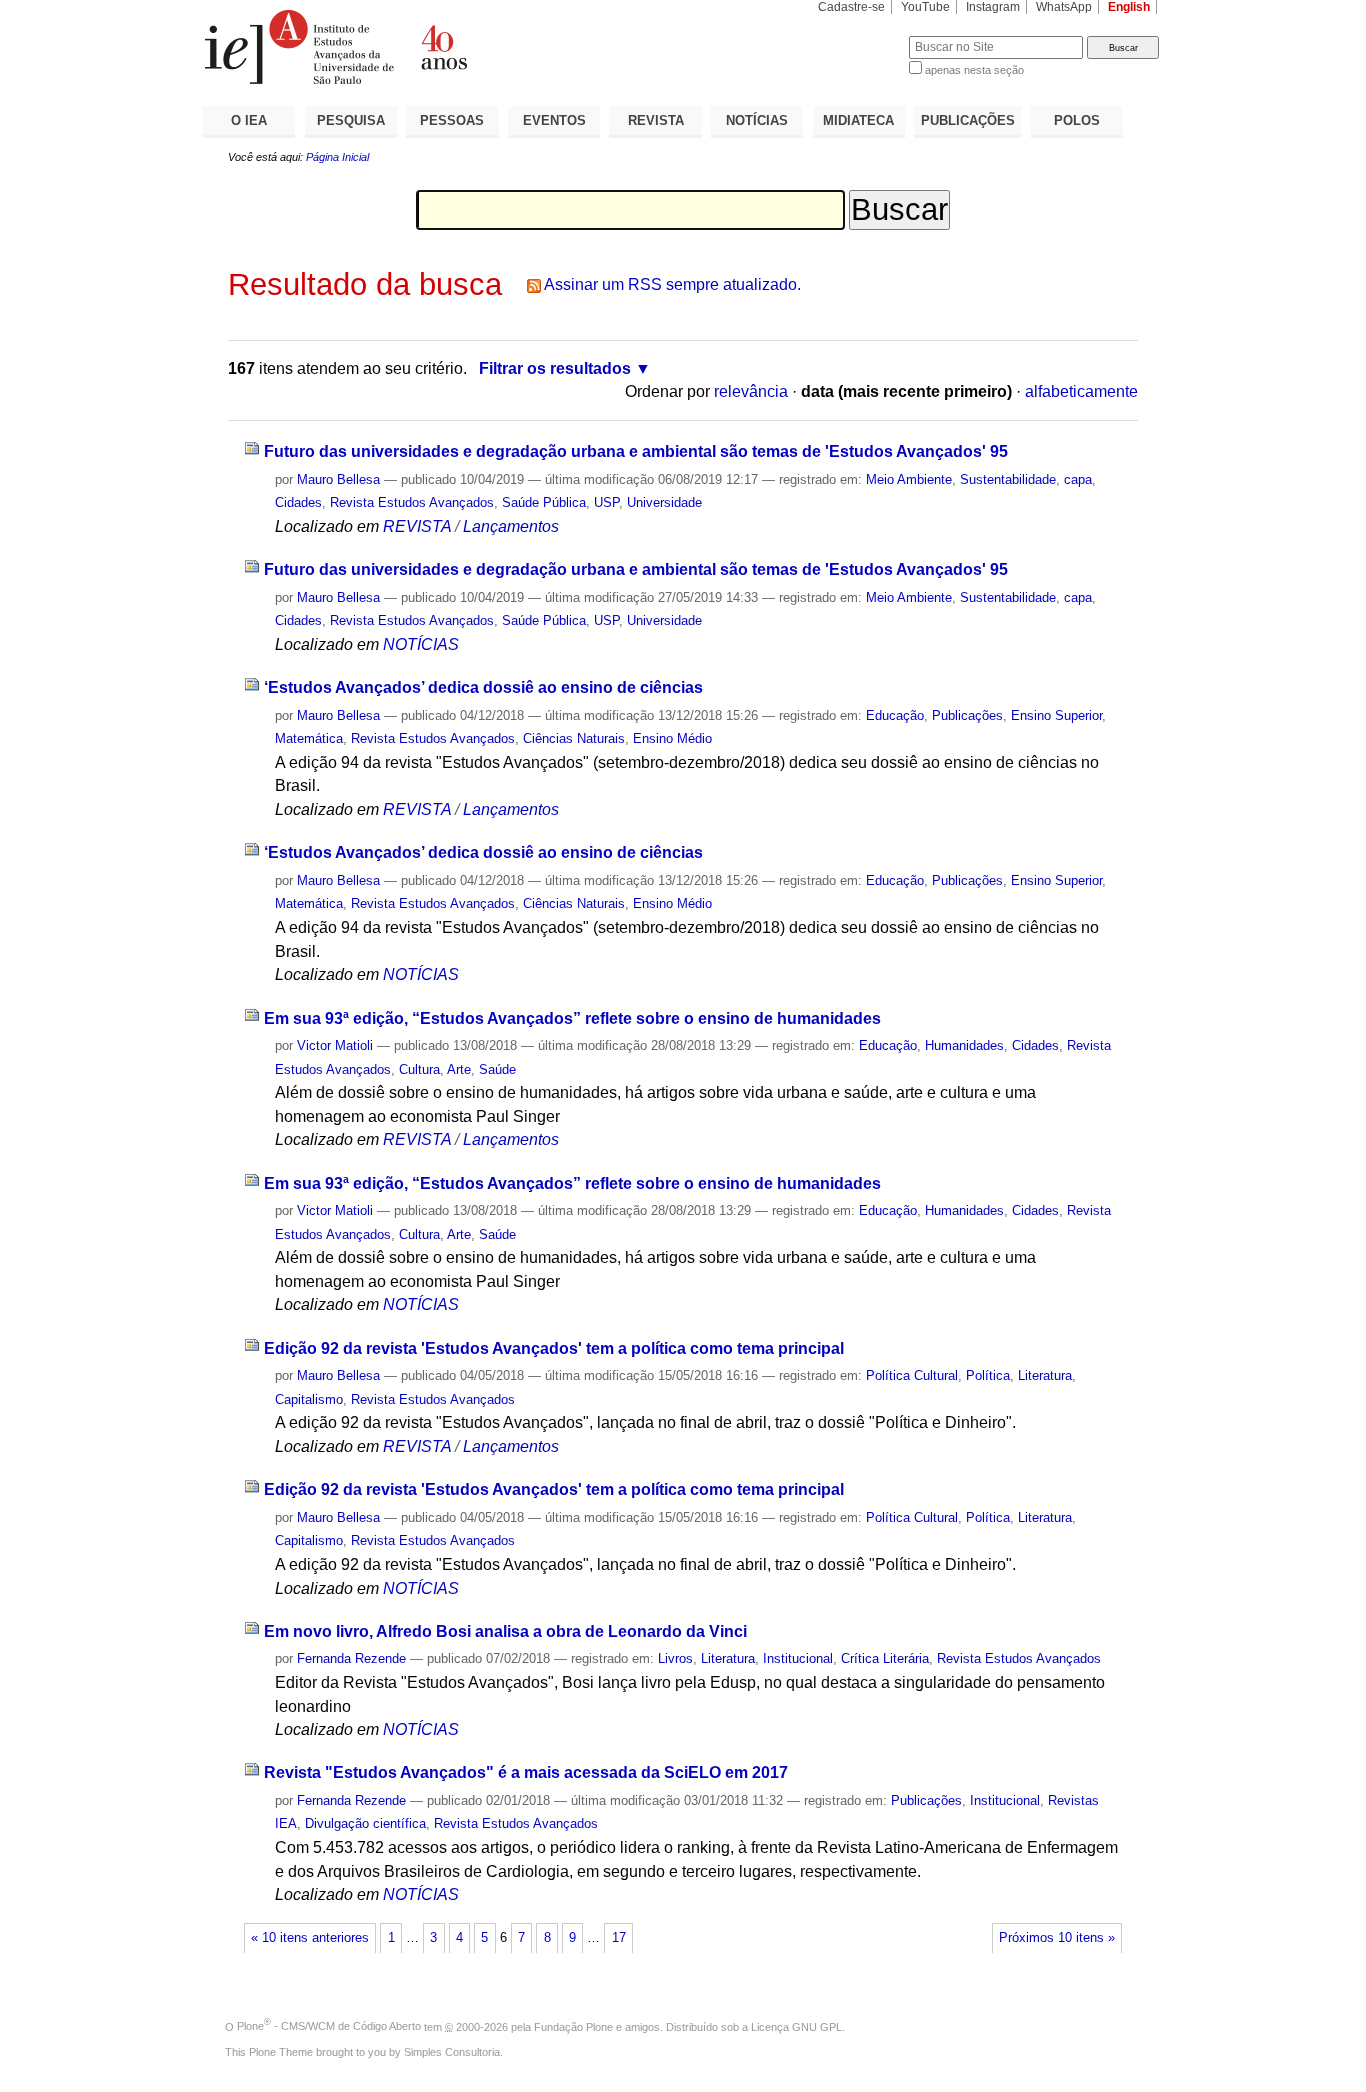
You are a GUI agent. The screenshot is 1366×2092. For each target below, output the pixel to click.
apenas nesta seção (974, 70)
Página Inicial (337, 157)
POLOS (1077, 120)
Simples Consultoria (452, 2052)
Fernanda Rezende (351, 1658)
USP (606, 502)
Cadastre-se (851, 7)
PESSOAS (452, 120)
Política (988, 1375)
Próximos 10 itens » (1057, 1938)
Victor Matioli (335, 1045)
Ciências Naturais (574, 738)
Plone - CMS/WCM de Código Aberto (329, 2026)
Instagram (993, 7)
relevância (751, 391)
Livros (675, 1658)
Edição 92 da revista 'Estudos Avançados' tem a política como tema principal (554, 1348)
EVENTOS (554, 120)
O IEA (249, 120)
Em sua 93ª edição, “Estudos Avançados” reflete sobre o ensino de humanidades (572, 1018)
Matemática (309, 738)
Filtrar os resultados (555, 368)
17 (619, 1938)
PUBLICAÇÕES (968, 120)
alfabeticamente (1081, 391)
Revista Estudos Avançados (412, 502)
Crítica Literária (885, 1658)
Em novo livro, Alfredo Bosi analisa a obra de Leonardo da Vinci (505, 1631)
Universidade (664, 502)
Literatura (1045, 1375)
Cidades (298, 502)
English (1129, 7)
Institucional (798, 1658)
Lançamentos (511, 526)
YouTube (925, 7)
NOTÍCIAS (757, 120)
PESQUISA (351, 120)
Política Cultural (912, 1375)
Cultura (419, 1069)
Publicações (967, 715)
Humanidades (964, 1045)
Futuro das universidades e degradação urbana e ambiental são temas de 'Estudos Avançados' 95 (636, 451)
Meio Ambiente (909, 479)
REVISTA (656, 120)
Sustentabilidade (1008, 479)
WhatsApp (1064, 7)
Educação (895, 715)
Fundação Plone (573, 2026)
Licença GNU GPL (796, 2026)
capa (1078, 479)
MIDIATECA (858, 120)
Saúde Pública (544, 502)
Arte (459, 1069)
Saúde (497, 1069)
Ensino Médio (672, 738)
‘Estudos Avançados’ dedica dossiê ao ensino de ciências (483, 687)
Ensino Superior (1056, 715)
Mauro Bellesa (338, 479)
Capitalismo (309, 1399)
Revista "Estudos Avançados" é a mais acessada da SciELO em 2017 (526, 1772)
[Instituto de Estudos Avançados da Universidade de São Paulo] (443, 47)
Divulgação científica (365, 1823)
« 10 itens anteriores (310, 1938)
